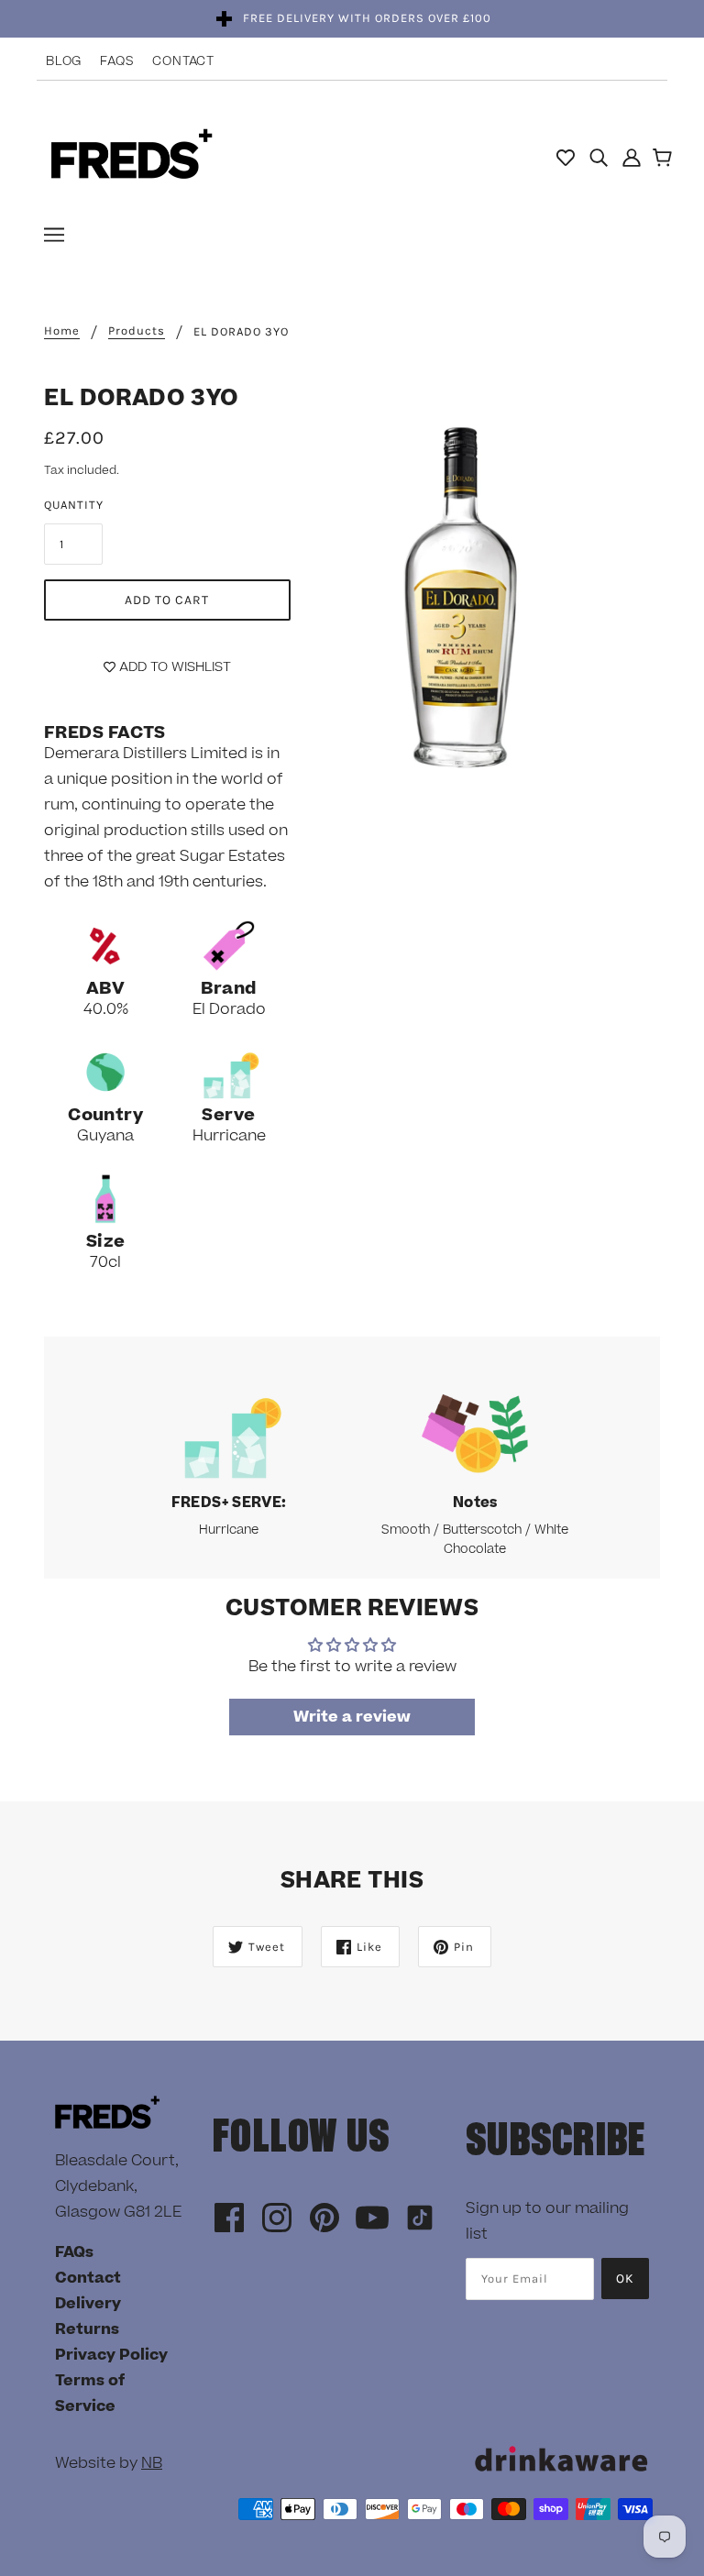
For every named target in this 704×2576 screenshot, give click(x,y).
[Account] (632, 157)
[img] (599, 157)
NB (152, 2463)
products (137, 331)
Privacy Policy (111, 2355)
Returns (87, 2329)
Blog (64, 61)
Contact (183, 61)
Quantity (74, 505)
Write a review (352, 1717)
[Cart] (665, 160)
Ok (625, 2279)
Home (62, 331)
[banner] (132, 156)
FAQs (117, 61)
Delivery (88, 2304)
